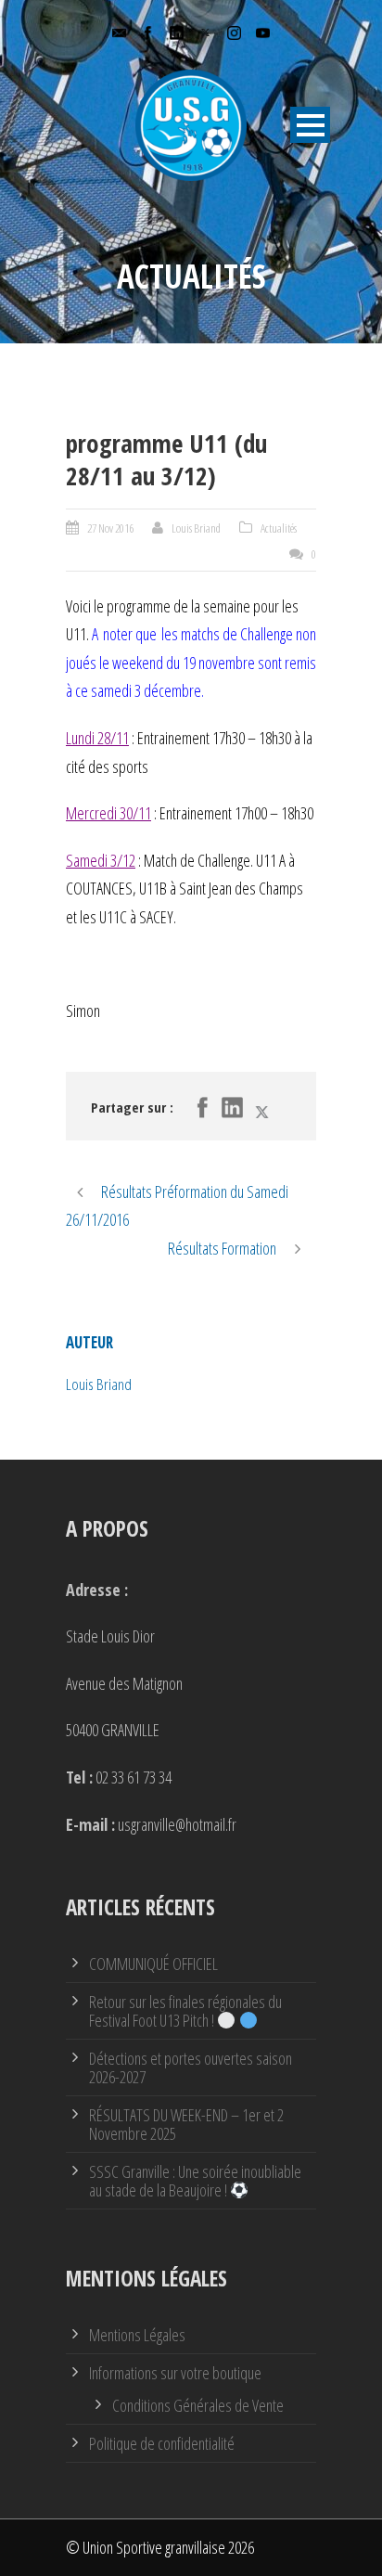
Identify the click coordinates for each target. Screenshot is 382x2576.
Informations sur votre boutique (175, 2373)
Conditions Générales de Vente (198, 2405)
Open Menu (310, 125)
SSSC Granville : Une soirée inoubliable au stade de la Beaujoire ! (195, 2181)
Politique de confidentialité (162, 2443)
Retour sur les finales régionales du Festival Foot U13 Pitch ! (185, 2011)
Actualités (279, 528)
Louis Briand (196, 528)
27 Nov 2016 (110, 528)
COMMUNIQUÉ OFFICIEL (153, 1964)
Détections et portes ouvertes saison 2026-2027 (191, 2067)
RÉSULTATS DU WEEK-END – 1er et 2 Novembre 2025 (186, 2124)
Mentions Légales (137, 2335)
